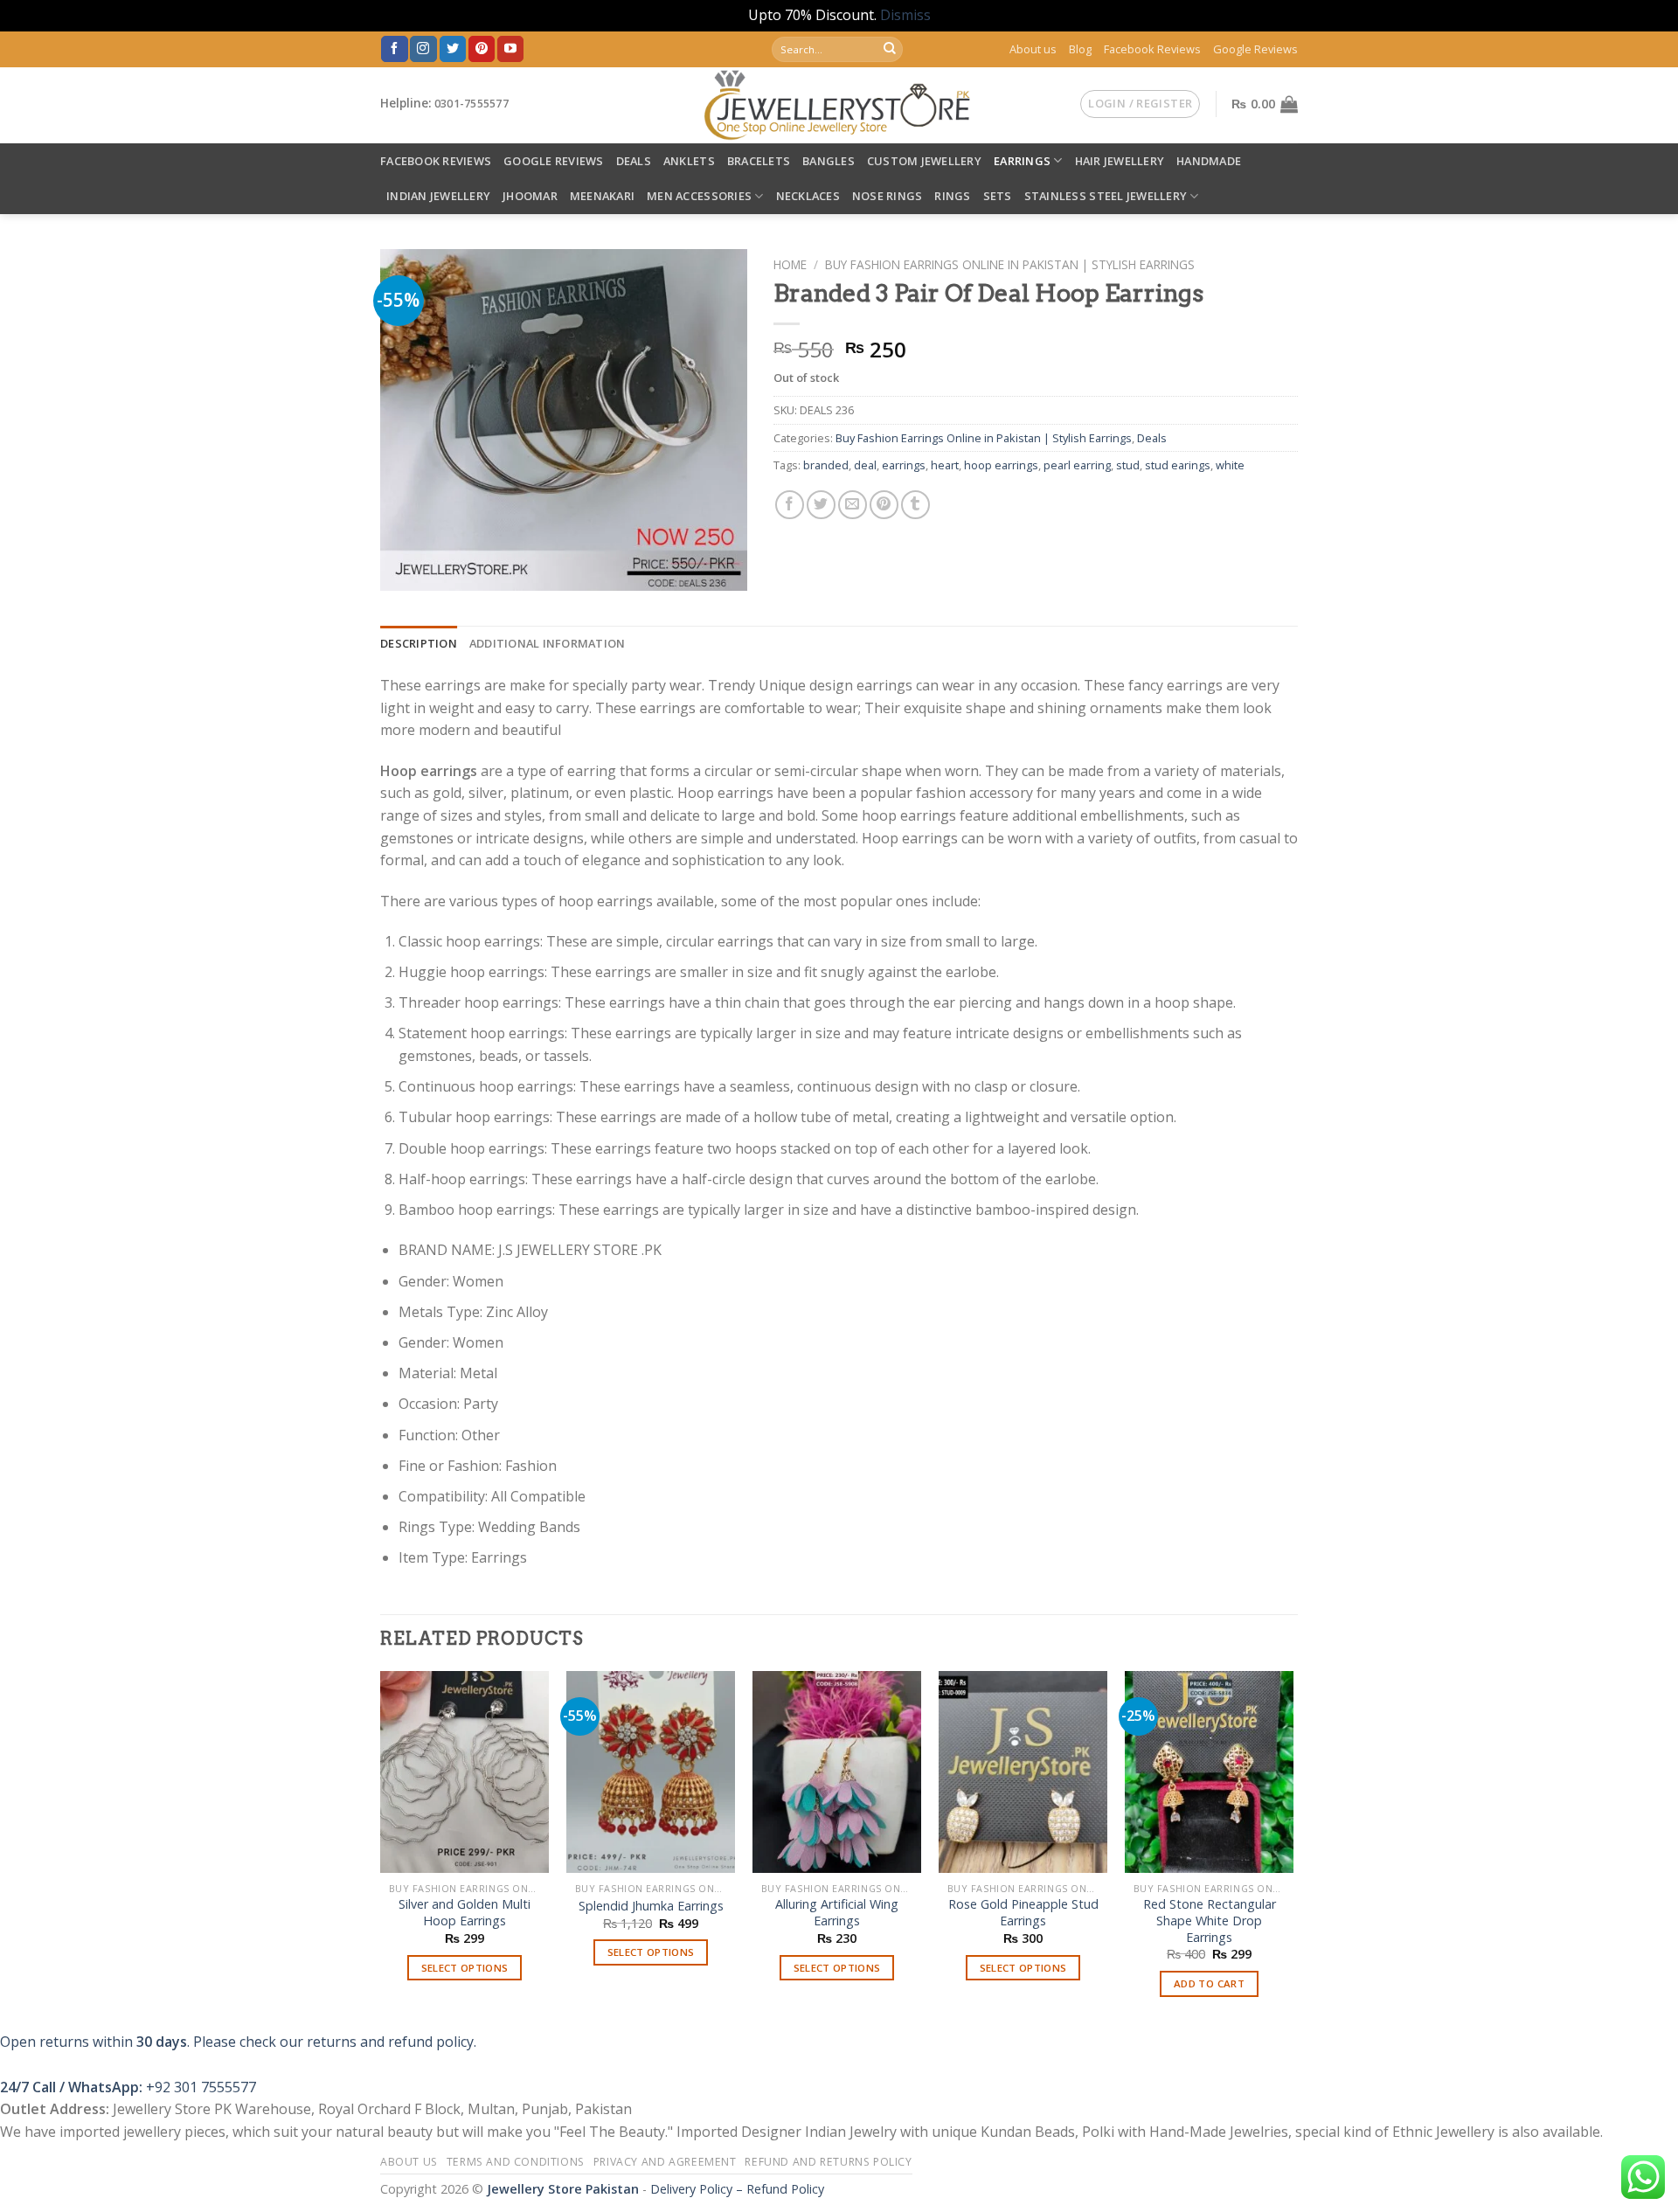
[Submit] (890, 49)
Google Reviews (1255, 49)
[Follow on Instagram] (423, 49)
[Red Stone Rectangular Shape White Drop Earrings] (1209, 1772)
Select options (465, 1968)
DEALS (634, 161)
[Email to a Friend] (853, 505)
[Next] (1293, 1850)
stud (1128, 465)
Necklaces (808, 196)
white (1230, 465)
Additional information (548, 643)
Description (419, 643)
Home (790, 264)
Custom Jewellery (924, 161)
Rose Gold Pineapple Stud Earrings (1023, 1913)
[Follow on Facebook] (394, 49)
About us (1033, 49)
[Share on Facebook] (790, 505)
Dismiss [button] (905, 15)
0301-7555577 (472, 104)
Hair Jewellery (1120, 161)
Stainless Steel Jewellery (1106, 196)
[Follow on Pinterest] (482, 49)
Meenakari (602, 196)
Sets (998, 196)
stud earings (1178, 465)
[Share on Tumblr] (915, 505)
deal (865, 465)
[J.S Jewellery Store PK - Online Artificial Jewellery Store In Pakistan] (839, 105)
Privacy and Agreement (665, 2162)
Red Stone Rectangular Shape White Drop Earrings (1210, 1921)
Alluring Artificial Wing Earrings (837, 1913)
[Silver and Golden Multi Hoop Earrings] (465, 1772)
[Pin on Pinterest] (884, 505)
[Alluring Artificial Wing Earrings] (837, 1772)
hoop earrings (1001, 465)
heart (945, 465)
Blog (1080, 49)
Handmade (1209, 161)
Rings (952, 196)
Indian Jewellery (438, 196)
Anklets (689, 161)
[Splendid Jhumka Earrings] (651, 1772)
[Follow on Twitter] (453, 49)
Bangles (829, 161)
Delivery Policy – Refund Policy (737, 2189)
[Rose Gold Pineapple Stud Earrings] (1023, 1772)
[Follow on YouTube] (510, 49)
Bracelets (759, 161)
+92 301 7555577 (201, 2087)
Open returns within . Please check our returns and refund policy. (238, 2042)
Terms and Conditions (516, 2162)
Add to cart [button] (1209, 1983)
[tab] (419, 643)
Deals (1152, 438)
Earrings (1022, 161)
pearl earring (1077, 465)
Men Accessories (699, 196)
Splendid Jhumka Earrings (651, 1906)
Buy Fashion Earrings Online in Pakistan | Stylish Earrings (1010, 264)
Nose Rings (888, 196)
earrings (904, 465)
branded (826, 465)
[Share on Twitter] (821, 505)
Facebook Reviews (1152, 49)
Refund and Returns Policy (828, 2162)
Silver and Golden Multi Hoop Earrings (465, 1913)
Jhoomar (530, 196)
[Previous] (381, 1850)
